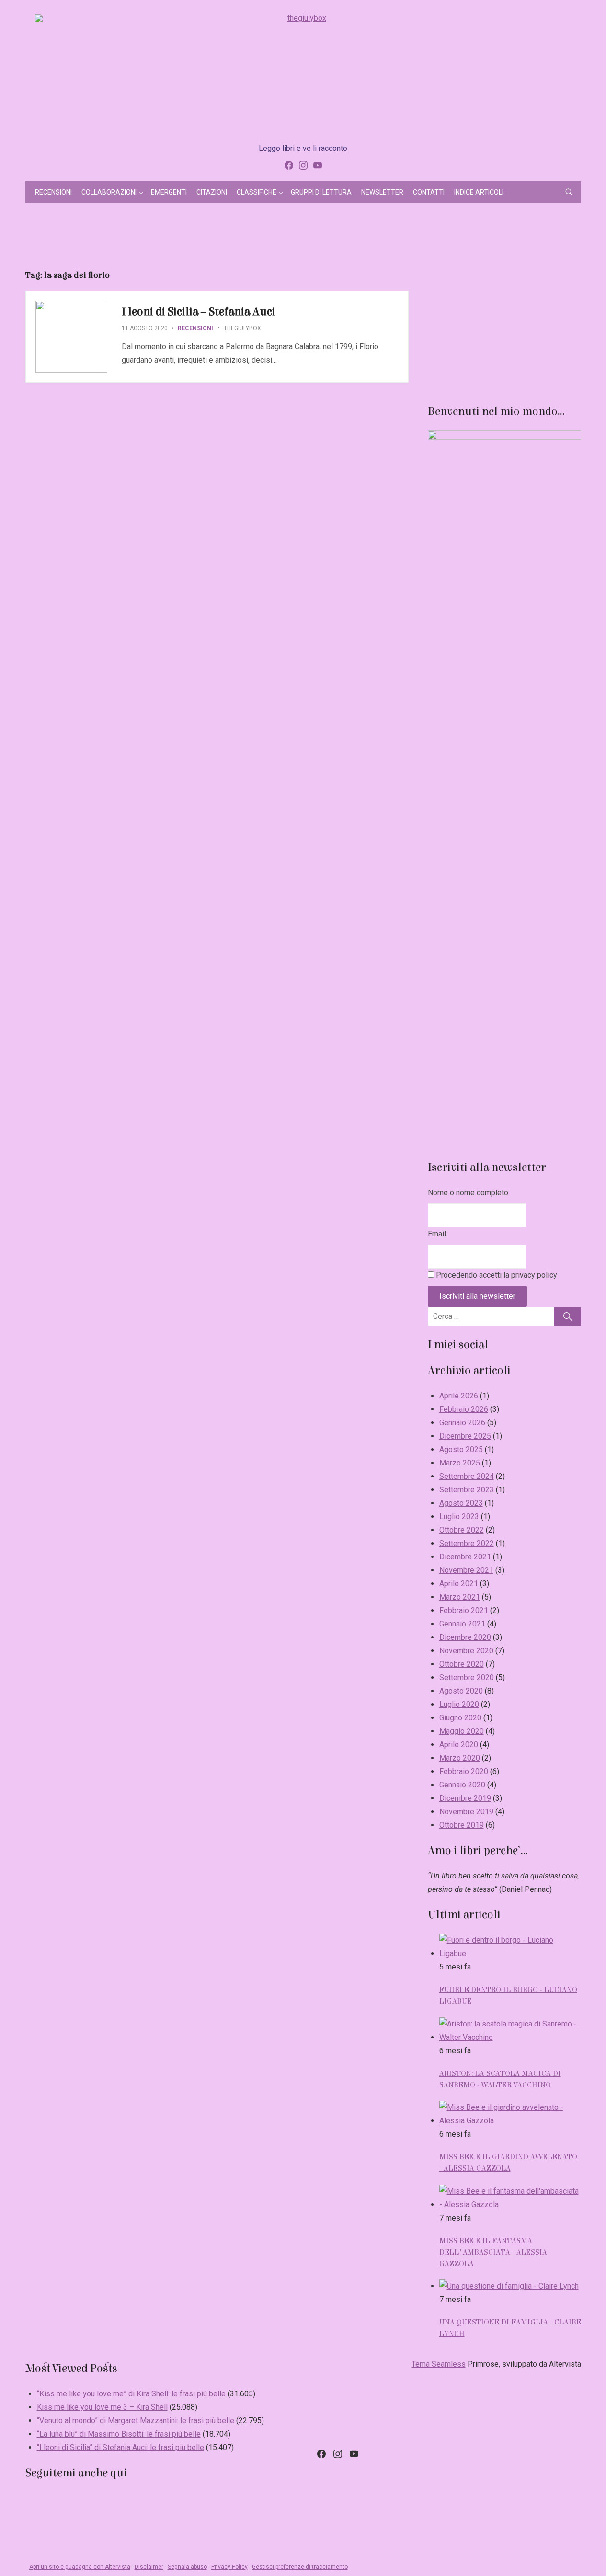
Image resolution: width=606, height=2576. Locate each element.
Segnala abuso (187, 2567)
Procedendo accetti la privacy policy (496, 1275)
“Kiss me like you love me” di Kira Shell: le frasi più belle (131, 2394)
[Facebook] (289, 165)
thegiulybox (242, 328)
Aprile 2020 (459, 1745)
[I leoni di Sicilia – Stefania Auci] (71, 337)
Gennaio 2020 (462, 1785)
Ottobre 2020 (462, 1664)
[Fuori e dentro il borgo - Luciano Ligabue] (510, 1953)
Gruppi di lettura (321, 192)
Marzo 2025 (460, 1463)
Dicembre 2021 (465, 1557)
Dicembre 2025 (465, 1436)
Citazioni (212, 192)
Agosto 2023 (461, 1503)
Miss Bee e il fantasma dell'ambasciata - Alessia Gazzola (493, 2252)
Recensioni (53, 192)
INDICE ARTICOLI (479, 192)
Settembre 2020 (467, 1677)
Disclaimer (149, 2567)
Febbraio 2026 (464, 1409)
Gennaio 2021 (462, 1624)
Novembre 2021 (466, 1570)
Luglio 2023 (459, 1517)
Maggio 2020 (462, 1731)
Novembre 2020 (466, 1651)
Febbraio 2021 (464, 1610)
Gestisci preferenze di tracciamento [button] (300, 2567)
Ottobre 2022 (462, 1530)
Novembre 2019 (466, 1812)
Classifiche (257, 192)
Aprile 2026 (459, 1396)
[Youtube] (318, 165)
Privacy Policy (229, 2567)
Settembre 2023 (467, 1490)
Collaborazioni (109, 192)
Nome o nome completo (468, 1193)
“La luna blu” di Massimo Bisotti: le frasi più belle (119, 2434)
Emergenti (169, 192)
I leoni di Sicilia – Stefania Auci (199, 312)
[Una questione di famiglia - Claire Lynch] (509, 2286)
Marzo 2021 (460, 1597)
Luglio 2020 (459, 1704)
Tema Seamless (439, 2364)
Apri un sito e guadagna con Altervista (80, 2567)
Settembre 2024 (467, 1476)
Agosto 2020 (461, 1691)
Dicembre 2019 (465, 1798)
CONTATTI (429, 192)
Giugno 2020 (460, 1718)
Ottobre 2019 (462, 1825)
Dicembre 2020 (465, 1637)
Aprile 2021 (459, 1584)
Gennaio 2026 (462, 1423)
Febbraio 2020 (464, 1771)
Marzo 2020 (460, 1758)
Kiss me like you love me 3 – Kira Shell (102, 2407)
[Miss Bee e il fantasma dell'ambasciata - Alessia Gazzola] (510, 2204)
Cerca (568, 1317)
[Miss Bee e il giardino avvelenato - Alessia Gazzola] (510, 2121)
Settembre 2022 (467, 1543)
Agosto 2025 (461, 1449)
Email (437, 1234)
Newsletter (382, 192)
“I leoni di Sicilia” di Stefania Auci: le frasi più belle (120, 2447)
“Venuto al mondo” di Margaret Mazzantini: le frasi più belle (136, 2421)
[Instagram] (303, 165)
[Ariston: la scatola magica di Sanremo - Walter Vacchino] (510, 2037)
